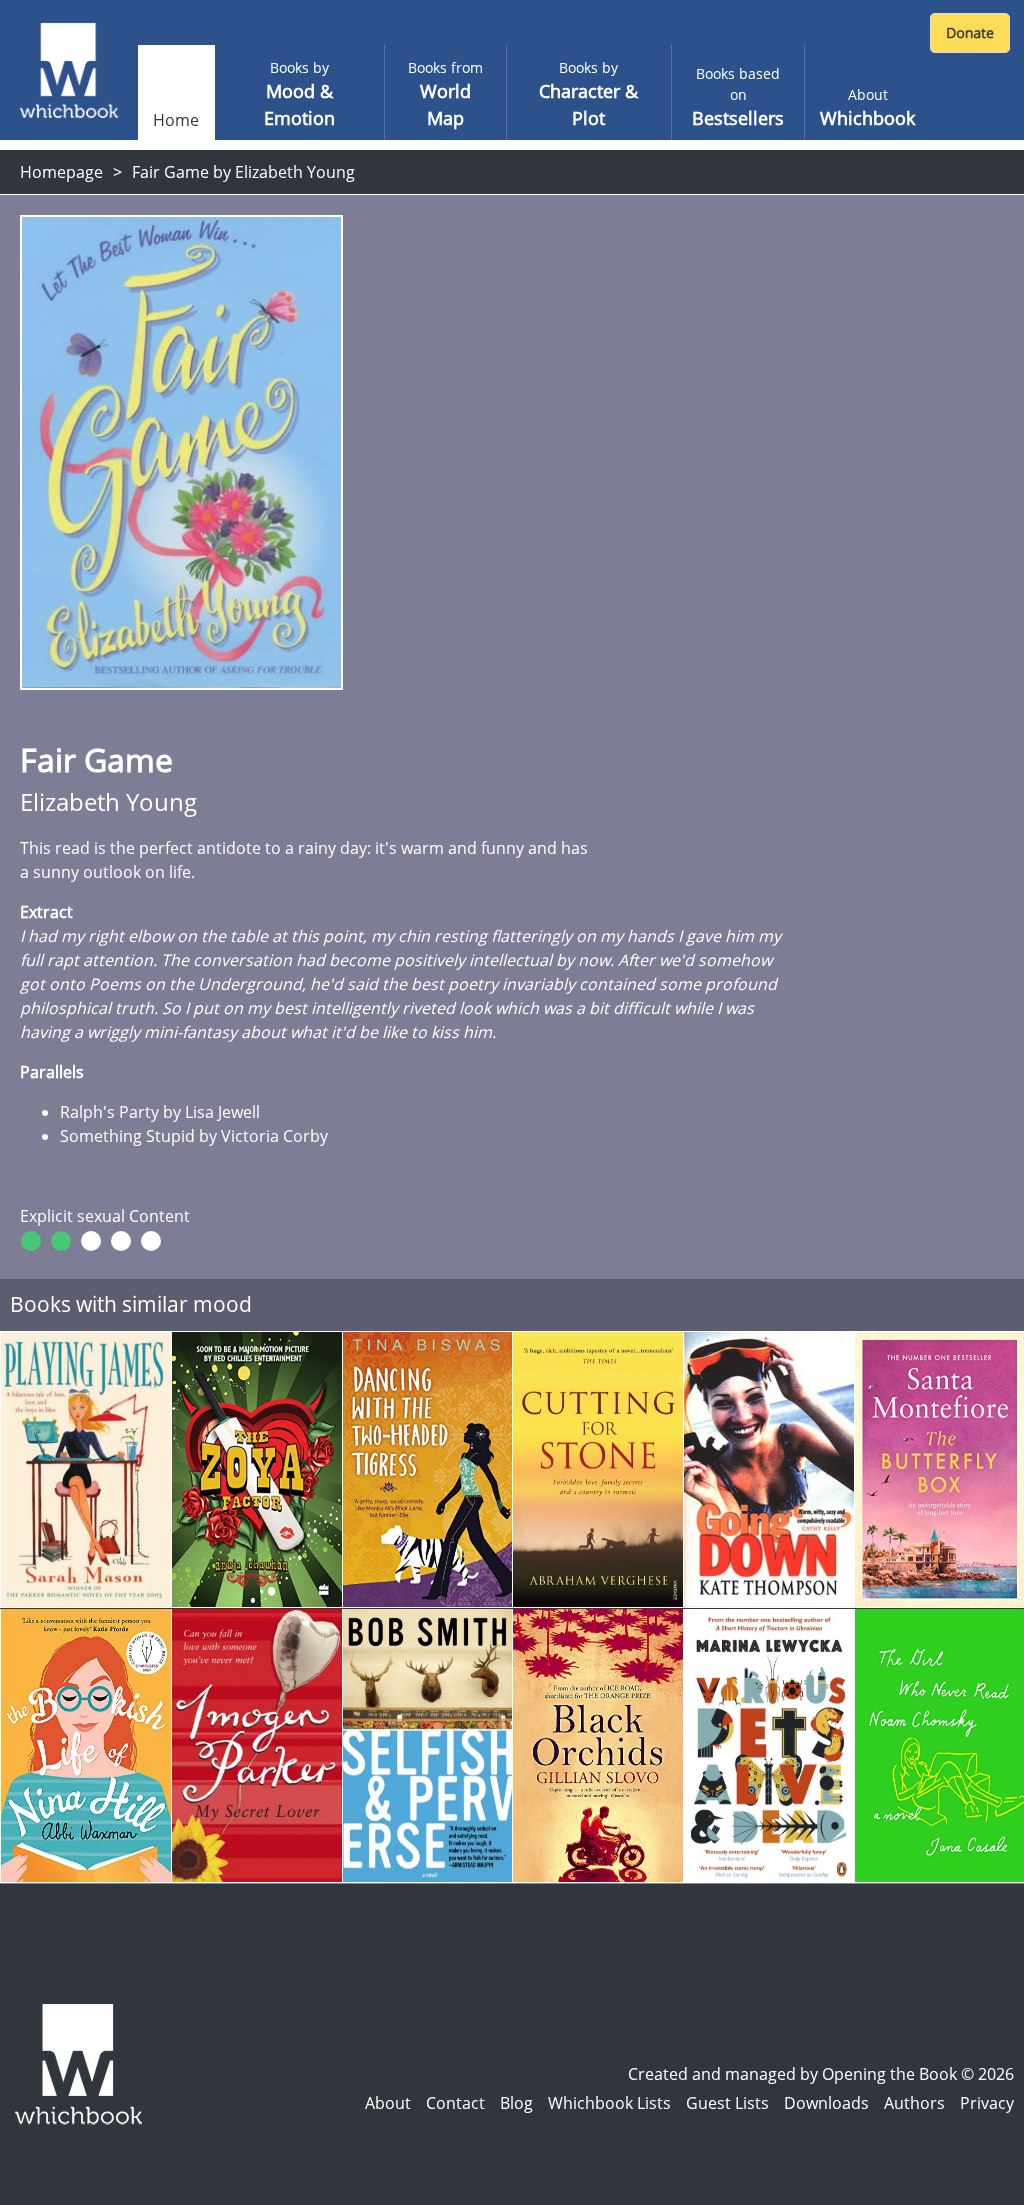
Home (176, 120)
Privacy (987, 2103)
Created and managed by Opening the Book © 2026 (821, 2074)
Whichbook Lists (609, 2103)
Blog (516, 2103)
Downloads (826, 2103)
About (388, 2103)
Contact (455, 2103)
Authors (914, 2103)
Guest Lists (727, 2103)
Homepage (61, 172)
